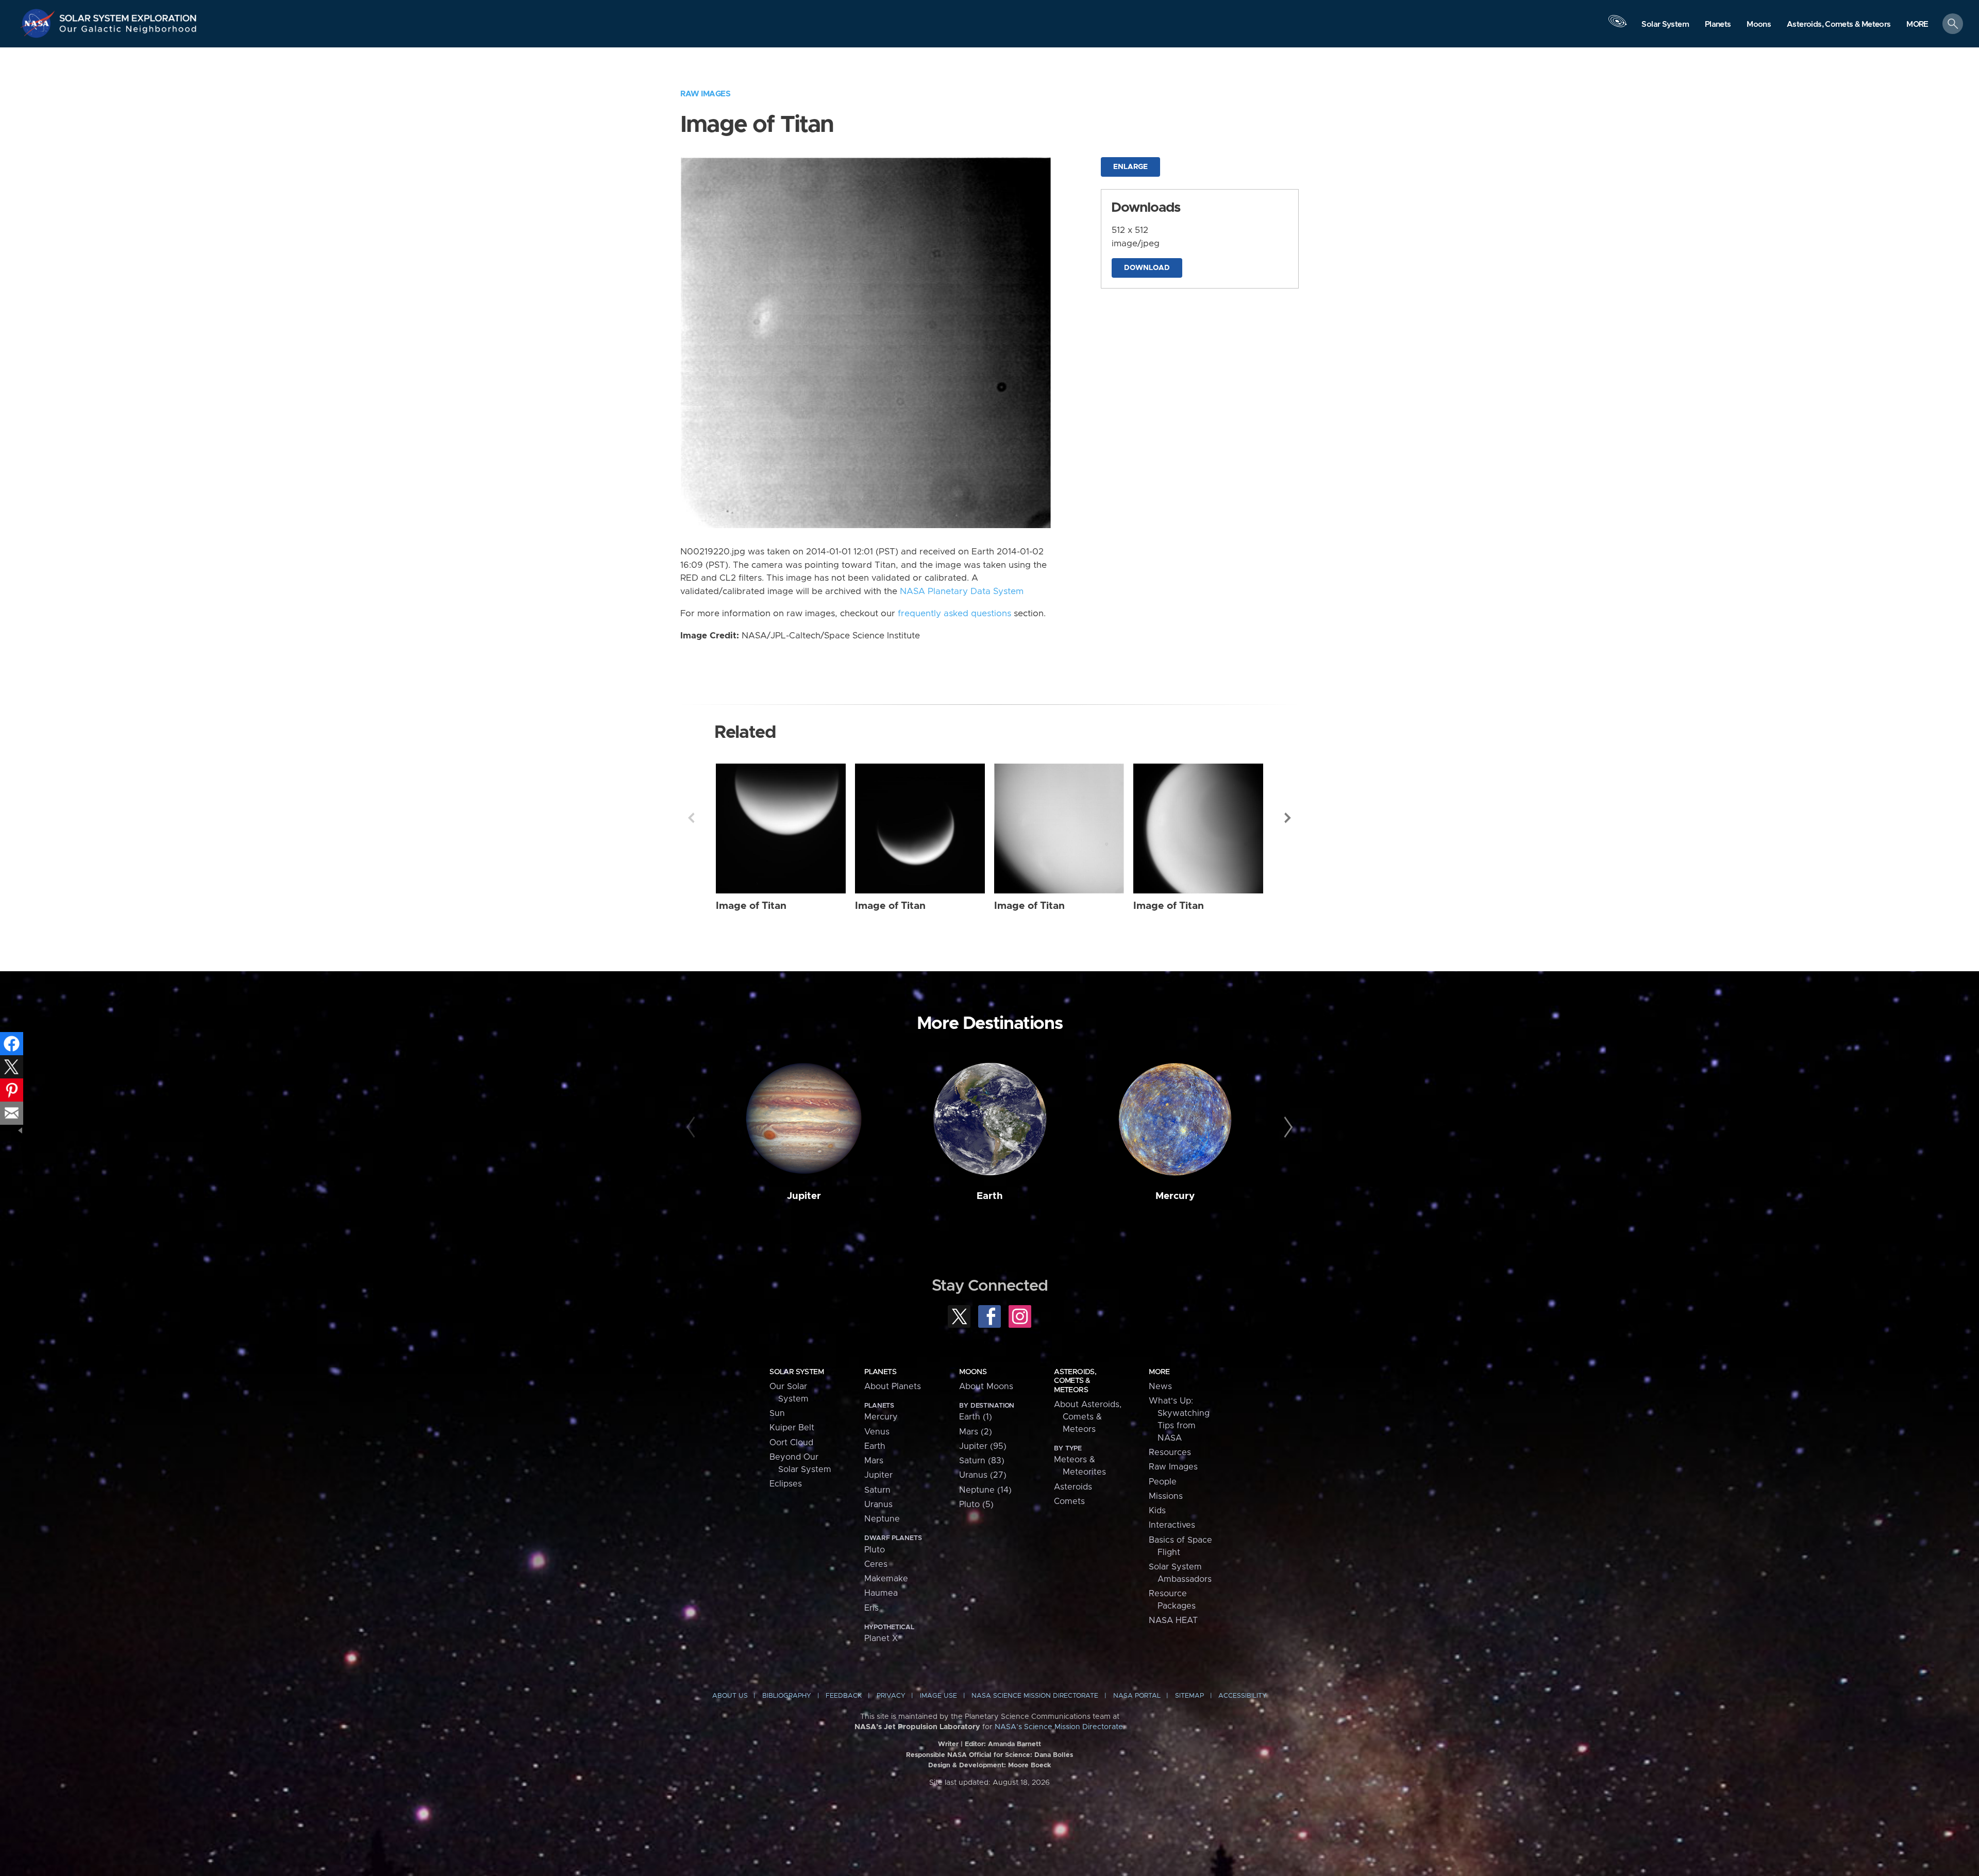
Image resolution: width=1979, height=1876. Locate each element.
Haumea (881, 1593)
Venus (877, 1432)
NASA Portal (1137, 1696)
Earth (990, 1196)
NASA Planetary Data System (962, 591)
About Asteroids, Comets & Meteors (1088, 1417)
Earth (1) (976, 1417)
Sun (777, 1413)
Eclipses (786, 1484)
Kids (1157, 1511)
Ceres (876, 1564)
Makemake (886, 1579)
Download (1147, 268)
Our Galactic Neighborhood (128, 31)
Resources (1170, 1452)
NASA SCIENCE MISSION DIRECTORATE (1035, 1696)
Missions (1166, 1496)
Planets (880, 1372)
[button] (1917, 24)
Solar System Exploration (128, 15)
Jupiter (804, 1196)
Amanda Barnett (1014, 1744)
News (1160, 1387)
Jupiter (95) (983, 1446)
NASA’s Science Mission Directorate (1059, 1727)
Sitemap (1189, 1696)
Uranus (878, 1505)
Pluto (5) (976, 1505)
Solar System (796, 1372)
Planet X (881, 1638)
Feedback (844, 1696)
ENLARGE (1130, 167)
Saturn (877, 1490)
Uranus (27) (983, 1475)
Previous (691, 818)
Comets (1069, 1501)
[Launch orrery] (1617, 26)
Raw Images (705, 94)
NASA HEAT (1173, 1620)
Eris (871, 1608)
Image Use (938, 1696)
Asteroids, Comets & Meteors (1075, 1381)
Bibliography (787, 1696)
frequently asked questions (954, 614)
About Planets (893, 1387)
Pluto (875, 1550)
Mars (874, 1461)
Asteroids (1073, 1487)
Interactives (1172, 1525)
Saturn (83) (982, 1461)
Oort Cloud (791, 1443)
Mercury (1175, 1196)
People (1163, 1482)
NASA (39, 23)
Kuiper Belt (792, 1428)
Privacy (891, 1696)
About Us (730, 1696)
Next (1288, 818)
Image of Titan (751, 906)
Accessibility (1243, 1696)
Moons (973, 1372)
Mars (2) (976, 1432)
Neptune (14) (985, 1490)
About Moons (986, 1387)
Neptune (882, 1519)
